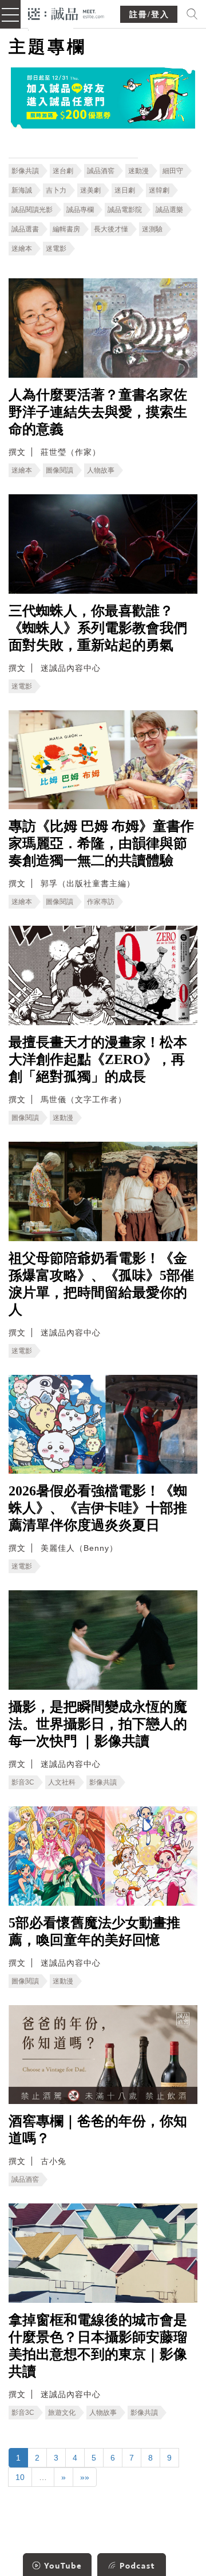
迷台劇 (63, 171)
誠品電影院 (125, 210)
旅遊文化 (62, 2413)
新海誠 (22, 190)
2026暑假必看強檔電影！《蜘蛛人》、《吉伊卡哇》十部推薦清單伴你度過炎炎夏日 (98, 1508)
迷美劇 (90, 190)
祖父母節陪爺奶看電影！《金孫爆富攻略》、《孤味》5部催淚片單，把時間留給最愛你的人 (101, 1284)
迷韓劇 (159, 190)
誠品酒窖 (101, 171)
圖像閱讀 (60, 470)
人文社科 (62, 1782)
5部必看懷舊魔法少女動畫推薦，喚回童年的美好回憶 (94, 1931)
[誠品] (66, 13)
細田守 (173, 171)
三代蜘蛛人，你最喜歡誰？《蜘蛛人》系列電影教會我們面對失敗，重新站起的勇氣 (98, 628)
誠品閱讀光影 (32, 210)
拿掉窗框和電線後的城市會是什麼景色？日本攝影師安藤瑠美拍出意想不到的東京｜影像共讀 (98, 2346)
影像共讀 (25, 171)
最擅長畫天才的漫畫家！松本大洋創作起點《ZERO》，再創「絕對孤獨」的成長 (98, 1059)
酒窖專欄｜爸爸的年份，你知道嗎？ (98, 2130)
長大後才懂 (111, 229)
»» (85, 2477)
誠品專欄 (80, 210)
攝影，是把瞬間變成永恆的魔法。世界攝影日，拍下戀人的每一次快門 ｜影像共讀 (98, 1724)
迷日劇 (125, 190)
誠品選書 (25, 229)
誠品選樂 (169, 210)
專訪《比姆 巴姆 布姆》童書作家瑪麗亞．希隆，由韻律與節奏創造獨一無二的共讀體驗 (101, 843)
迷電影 (56, 249)
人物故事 (101, 470)
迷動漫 (138, 171)
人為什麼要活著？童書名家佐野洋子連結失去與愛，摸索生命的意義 (98, 412)
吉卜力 (56, 190)
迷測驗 (152, 229)
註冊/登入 (149, 15)
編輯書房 (66, 229)
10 (20, 2477)
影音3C (23, 1782)
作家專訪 (101, 902)
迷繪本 (22, 249)
